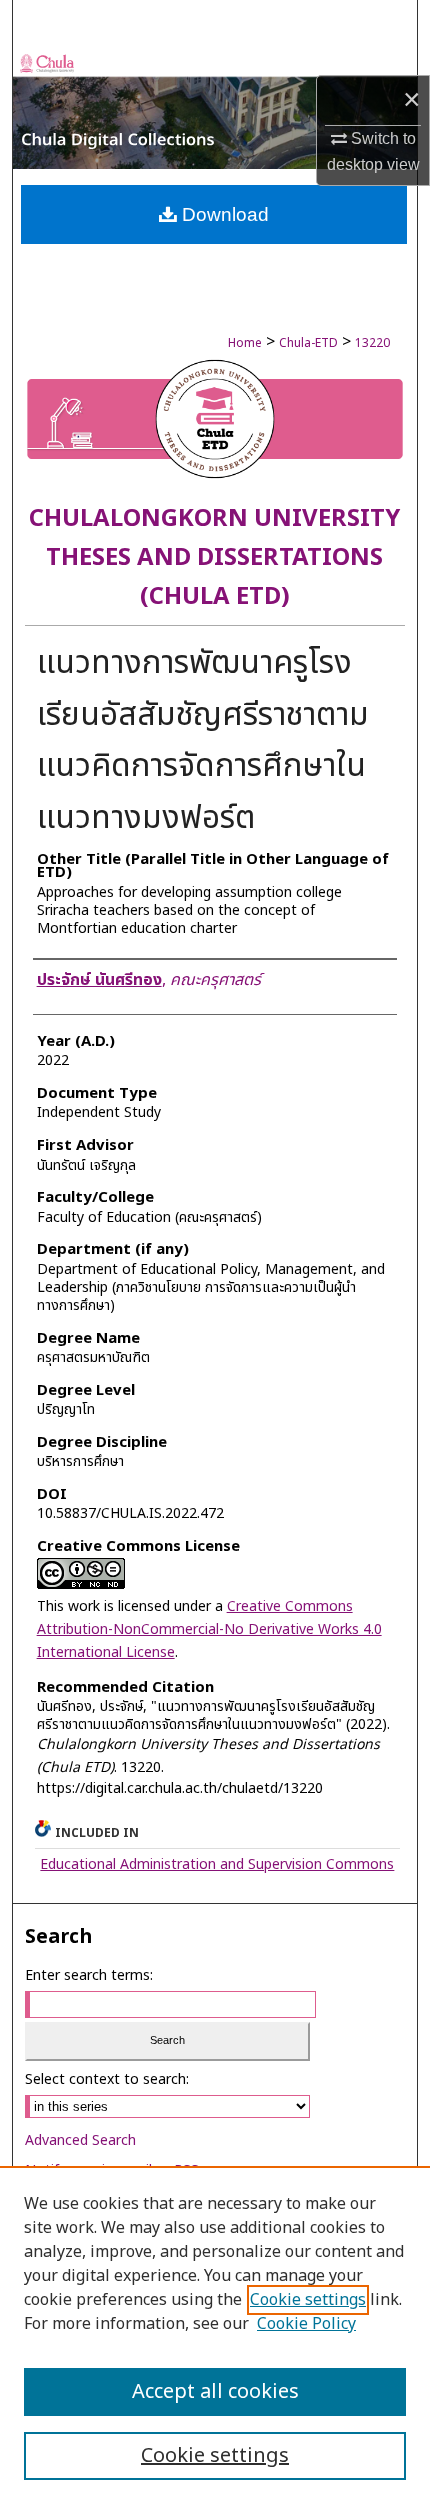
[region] (215, 2335)
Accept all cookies (215, 2392)
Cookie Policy (306, 2324)
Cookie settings (308, 2300)
